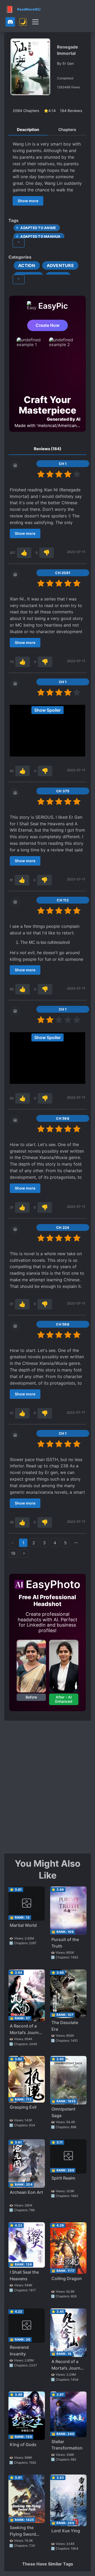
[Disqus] (47, 1787)
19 (13, 1553)
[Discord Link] (10, 22)
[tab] (28, 130)
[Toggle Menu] (35, 22)
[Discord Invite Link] (10, 22)
